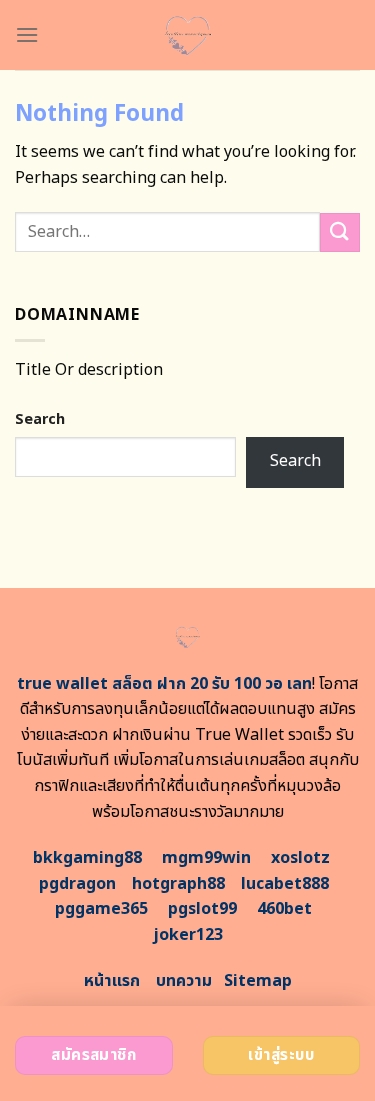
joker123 (188, 935)
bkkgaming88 (87, 858)
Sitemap (258, 981)
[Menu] (27, 34)
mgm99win (206, 858)
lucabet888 (285, 884)
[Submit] (340, 232)
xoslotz (300, 858)
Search (40, 419)
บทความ (184, 981)
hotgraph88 (178, 884)
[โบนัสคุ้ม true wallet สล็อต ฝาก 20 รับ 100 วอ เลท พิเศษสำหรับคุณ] (187, 35)
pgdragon (77, 884)
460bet (284, 909)
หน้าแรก (112, 981)
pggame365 (101, 909)
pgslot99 (202, 909)
